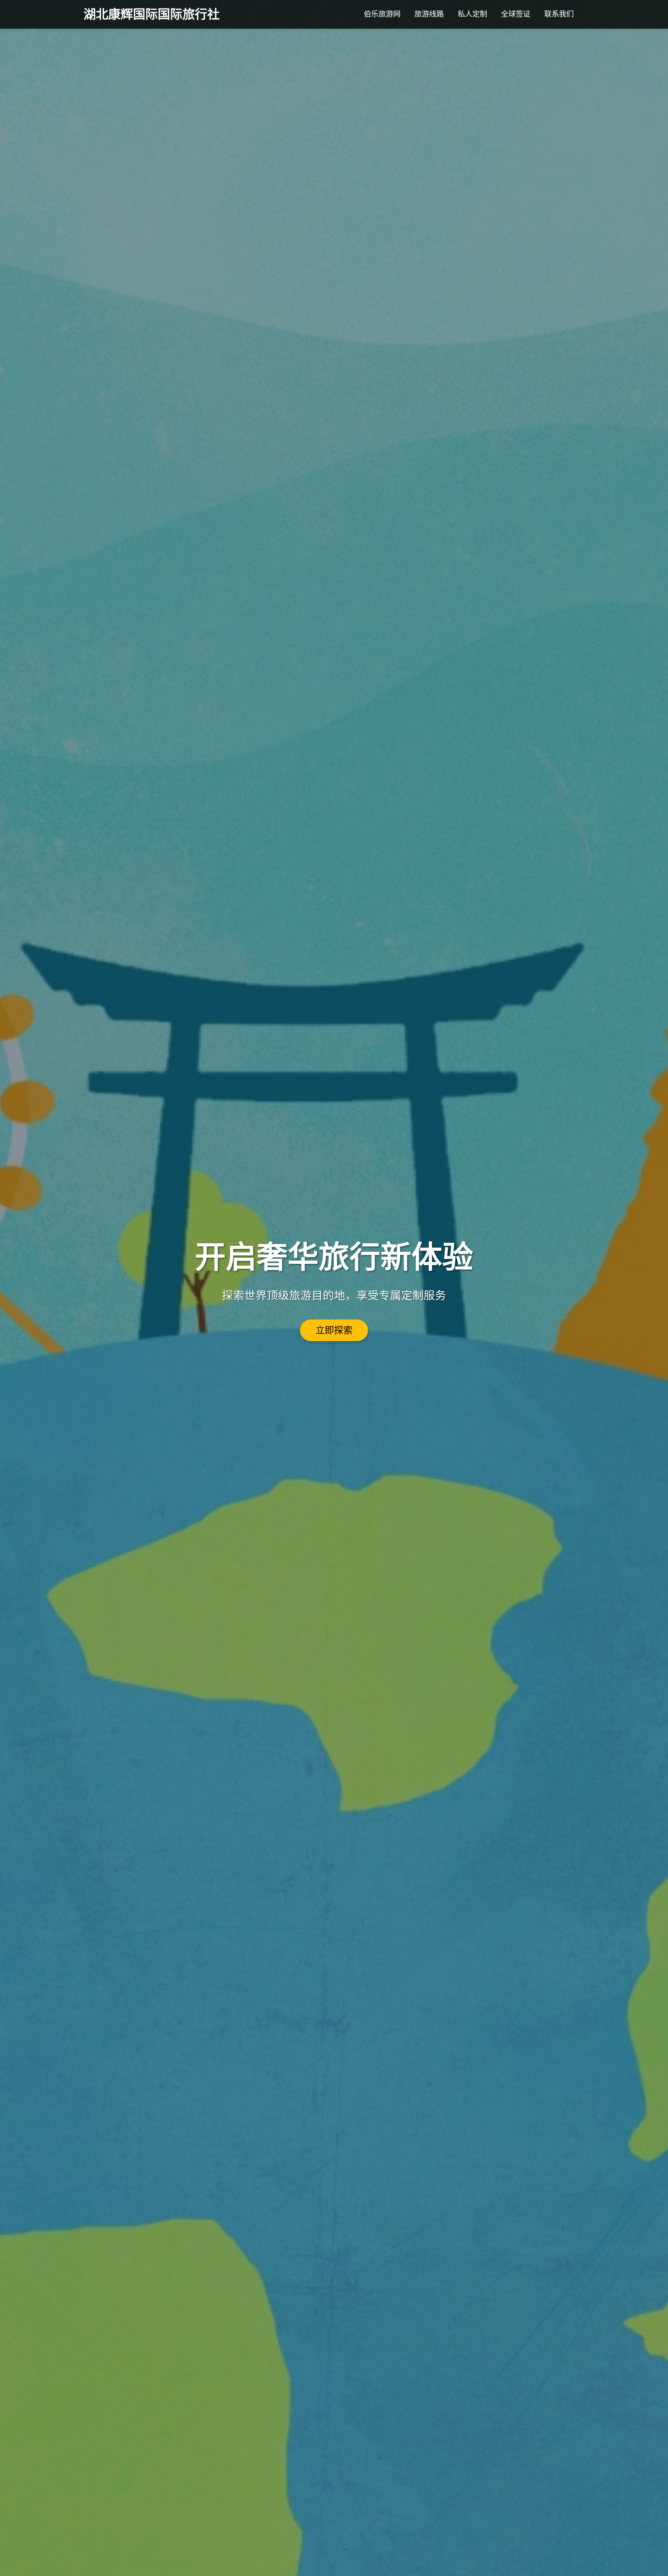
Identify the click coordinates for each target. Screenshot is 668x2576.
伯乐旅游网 (382, 14)
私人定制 (472, 14)
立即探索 (334, 1330)
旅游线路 (429, 14)
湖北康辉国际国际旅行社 (152, 14)
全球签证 (516, 14)
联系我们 (559, 14)
